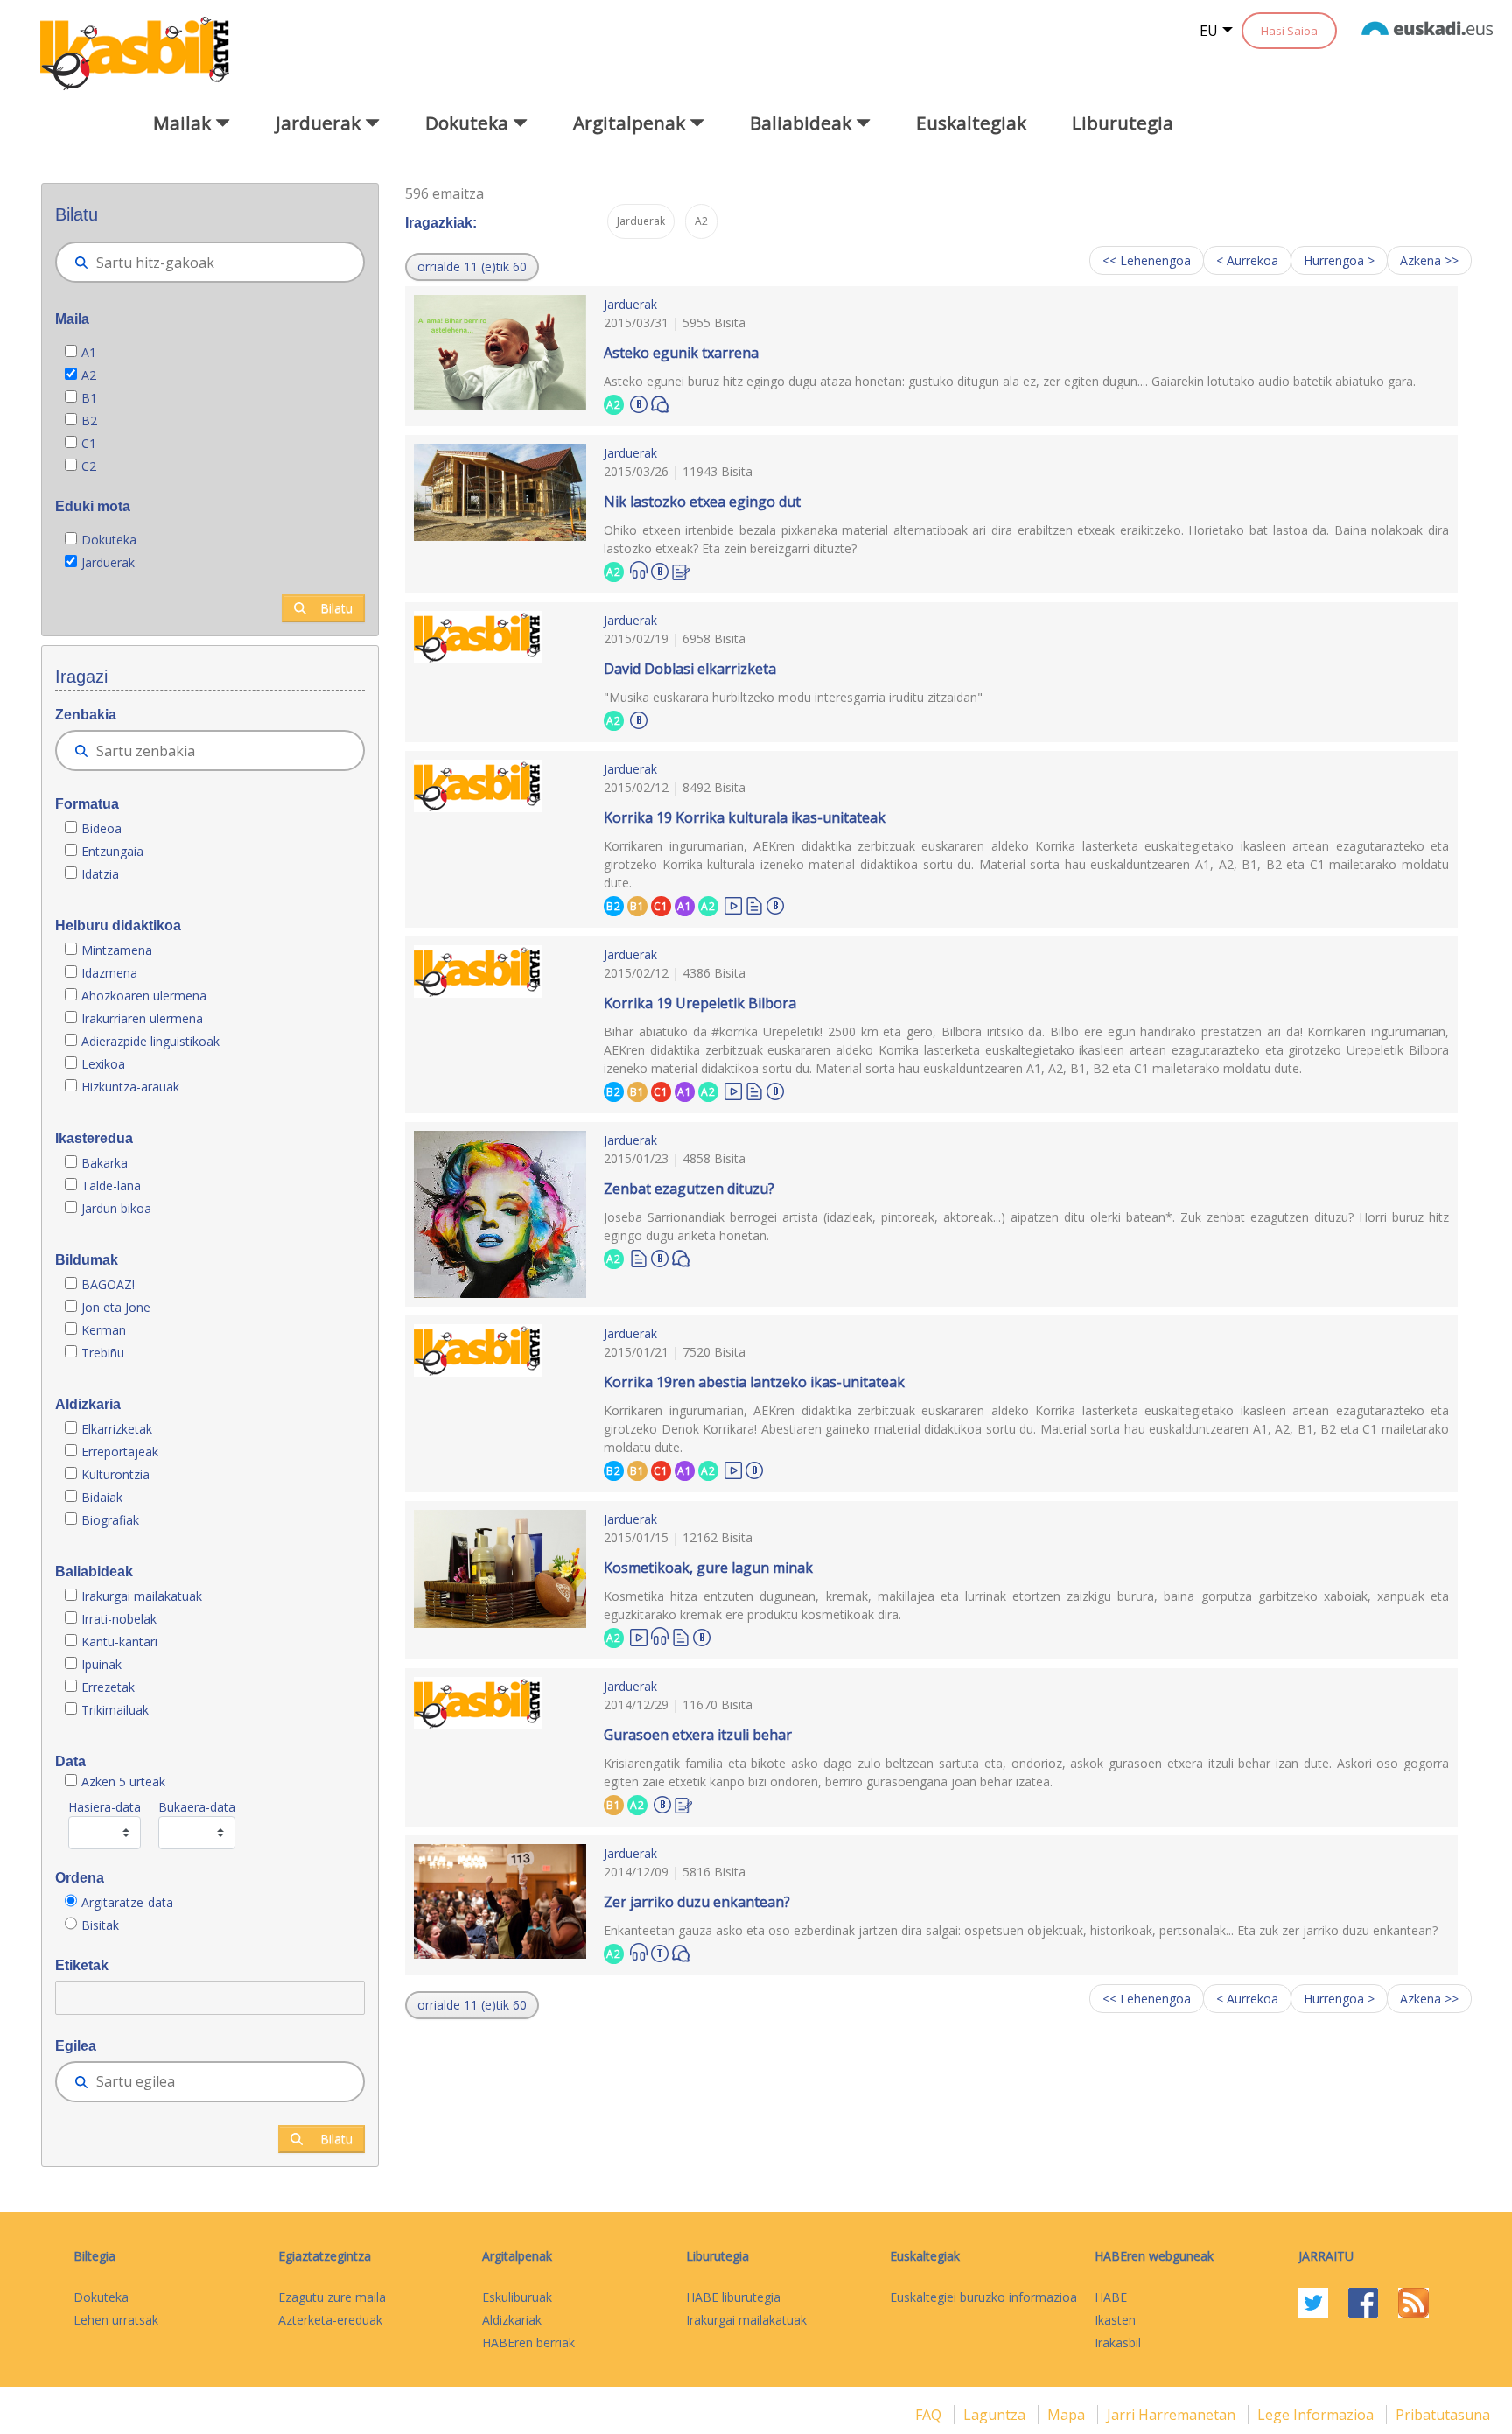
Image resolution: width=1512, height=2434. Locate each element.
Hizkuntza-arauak (130, 1087)
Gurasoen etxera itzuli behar (698, 1735)
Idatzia (100, 874)
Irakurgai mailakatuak (142, 1596)
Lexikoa (103, 1064)
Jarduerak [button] (320, 123)
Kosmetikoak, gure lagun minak (708, 1568)
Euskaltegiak (971, 123)
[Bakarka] (639, 402)
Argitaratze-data (127, 1902)
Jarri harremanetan (1173, 2415)
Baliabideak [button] (803, 123)
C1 (89, 443)
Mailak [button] (184, 123)
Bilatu (336, 608)
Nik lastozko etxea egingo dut (702, 502)
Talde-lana (111, 1185)
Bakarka (105, 1163)
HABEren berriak (528, 2343)
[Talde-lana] (660, 1951)
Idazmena (109, 973)
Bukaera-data (197, 1807)
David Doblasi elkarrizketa (690, 669)
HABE (1111, 2297)
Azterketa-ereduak (330, 2320)
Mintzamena (117, 950)
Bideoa (101, 828)
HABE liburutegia (733, 2297)
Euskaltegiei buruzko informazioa (983, 2297)
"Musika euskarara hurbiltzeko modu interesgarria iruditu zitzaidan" (793, 697)
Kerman (104, 1330)
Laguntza (996, 2415)
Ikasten (1115, 2320)
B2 (89, 421)
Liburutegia (1123, 123)
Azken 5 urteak (123, 1782)
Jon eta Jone (116, 1307)
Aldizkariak (512, 2320)
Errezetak (108, 1687)
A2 (89, 375)
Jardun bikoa (116, 1208)
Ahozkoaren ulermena (144, 996)
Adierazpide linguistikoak (150, 1041)
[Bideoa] (733, 905)
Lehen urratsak (116, 2320)
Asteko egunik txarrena (681, 353)
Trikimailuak (115, 1710)
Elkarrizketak (117, 1429)
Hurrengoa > (1339, 260)
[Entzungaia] (639, 570)
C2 (89, 466)
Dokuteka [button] (469, 123)
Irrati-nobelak (119, 1619)
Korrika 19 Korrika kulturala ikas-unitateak (745, 817)
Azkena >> (1429, 260)
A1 (89, 352)
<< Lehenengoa (1147, 260)
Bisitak (100, 1925)
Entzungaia (112, 851)
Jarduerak (108, 562)
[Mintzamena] (660, 403)
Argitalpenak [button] (631, 123)
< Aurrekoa (1247, 260)
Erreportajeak (120, 1452)
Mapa (1068, 2415)
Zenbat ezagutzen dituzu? (689, 1189)
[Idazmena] (681, 570)
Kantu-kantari (119, 1641)
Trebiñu (103, 1353)
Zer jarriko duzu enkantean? (697, 1902)
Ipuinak (101, 1664)
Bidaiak (102, 1497)
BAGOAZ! (108, 1284)
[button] (472, 267)
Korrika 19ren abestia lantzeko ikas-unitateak (754, 1382)
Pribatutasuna (1443, 2415)
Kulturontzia (115, 1474)
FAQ (930, 2415)
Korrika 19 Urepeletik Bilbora (700, 1003)
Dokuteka (109, 540)
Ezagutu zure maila (332, 2297)
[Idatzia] (754, 905)
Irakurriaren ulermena (142, 1018)
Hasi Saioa (1289, 31)
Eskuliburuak (517, 2297)
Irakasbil (1118, 2343)
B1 (89, 398)
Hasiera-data (105, 1807)
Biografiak (112, 1520)
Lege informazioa (1317, 2415)
